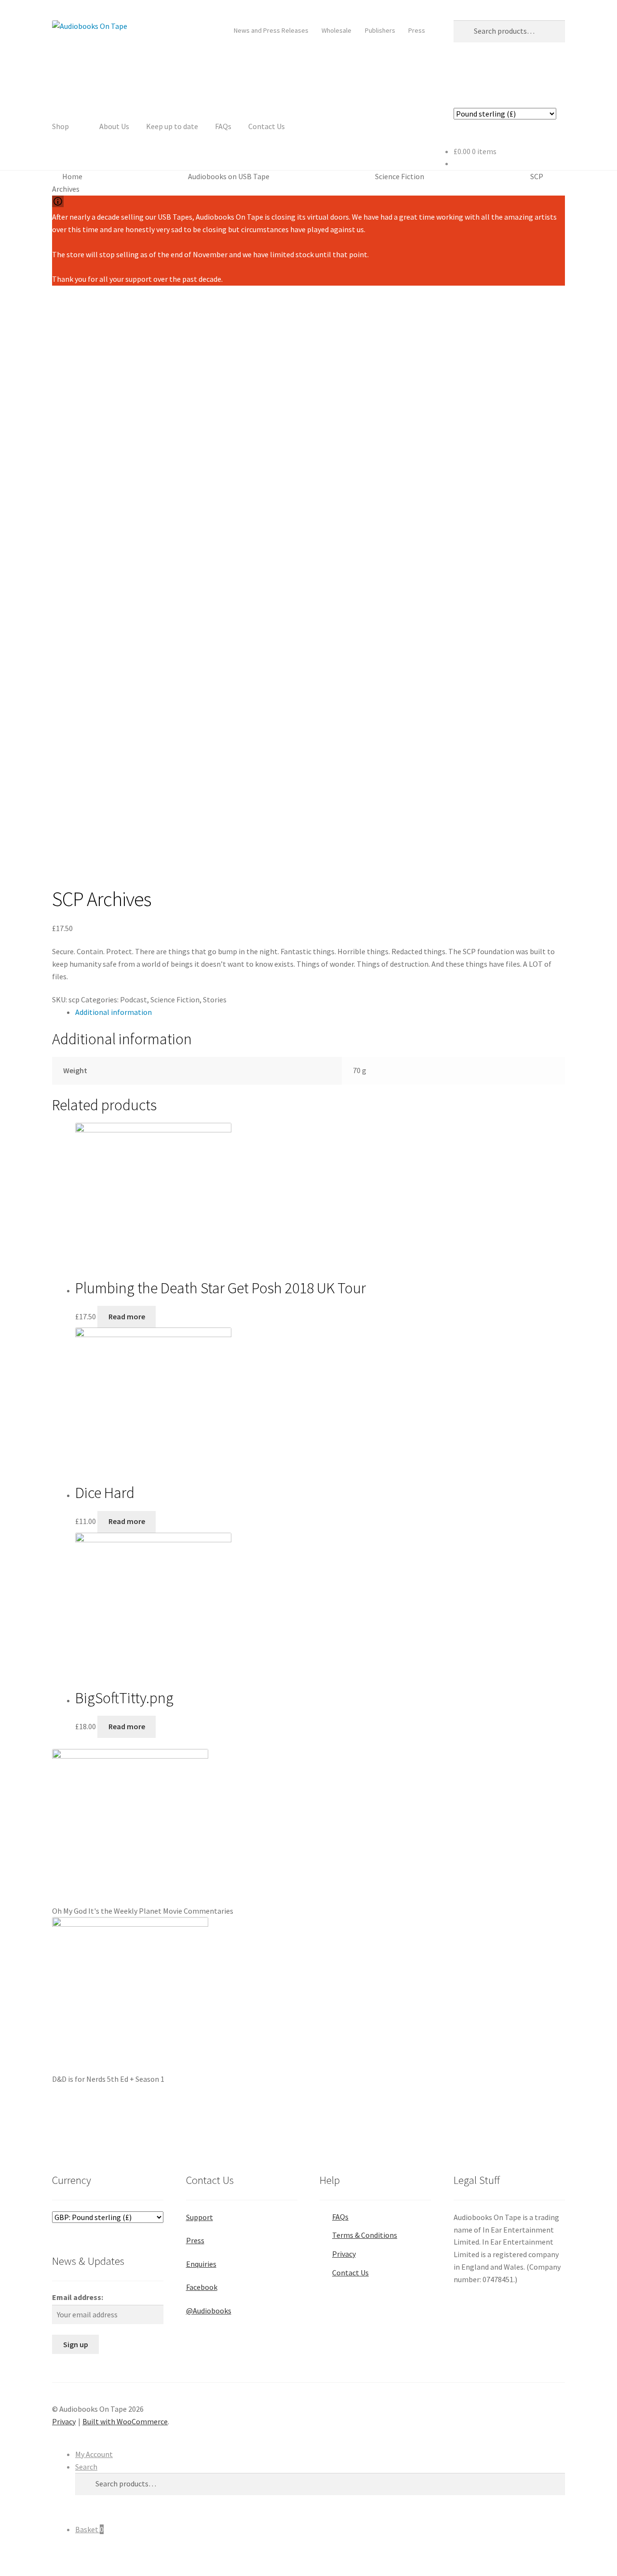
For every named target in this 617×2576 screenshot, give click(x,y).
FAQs (223, 126)
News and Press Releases (271, 30)
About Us (114, 126)
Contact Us (267, 126)
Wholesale (336, 30)
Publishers (380, 30)
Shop (60, 126)
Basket (89, 2529)
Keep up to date (172, 126)
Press (417, 30)
